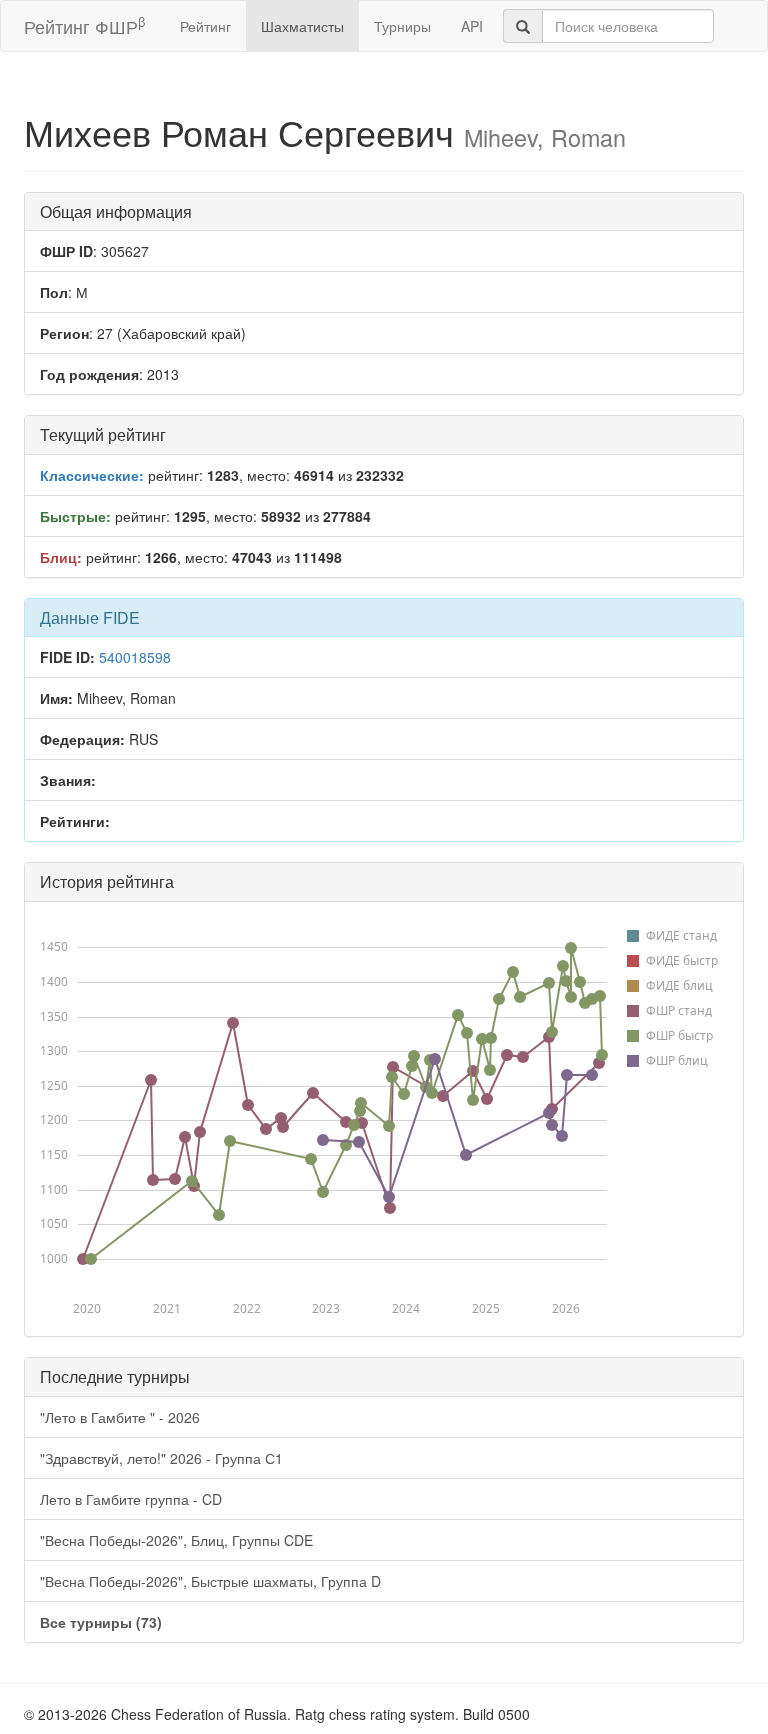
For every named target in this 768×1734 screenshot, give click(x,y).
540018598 (135, 657)
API (472, 26)
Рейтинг (205, 26)
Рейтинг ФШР (84, 25)
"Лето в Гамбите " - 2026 (120, 1417)
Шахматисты (302, 26)
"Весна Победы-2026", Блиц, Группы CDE (176, 1540)
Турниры (402, 26)
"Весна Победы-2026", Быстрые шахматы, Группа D (210, 1581)
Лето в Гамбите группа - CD (131, 1499)
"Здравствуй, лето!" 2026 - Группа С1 (161, 1458)
